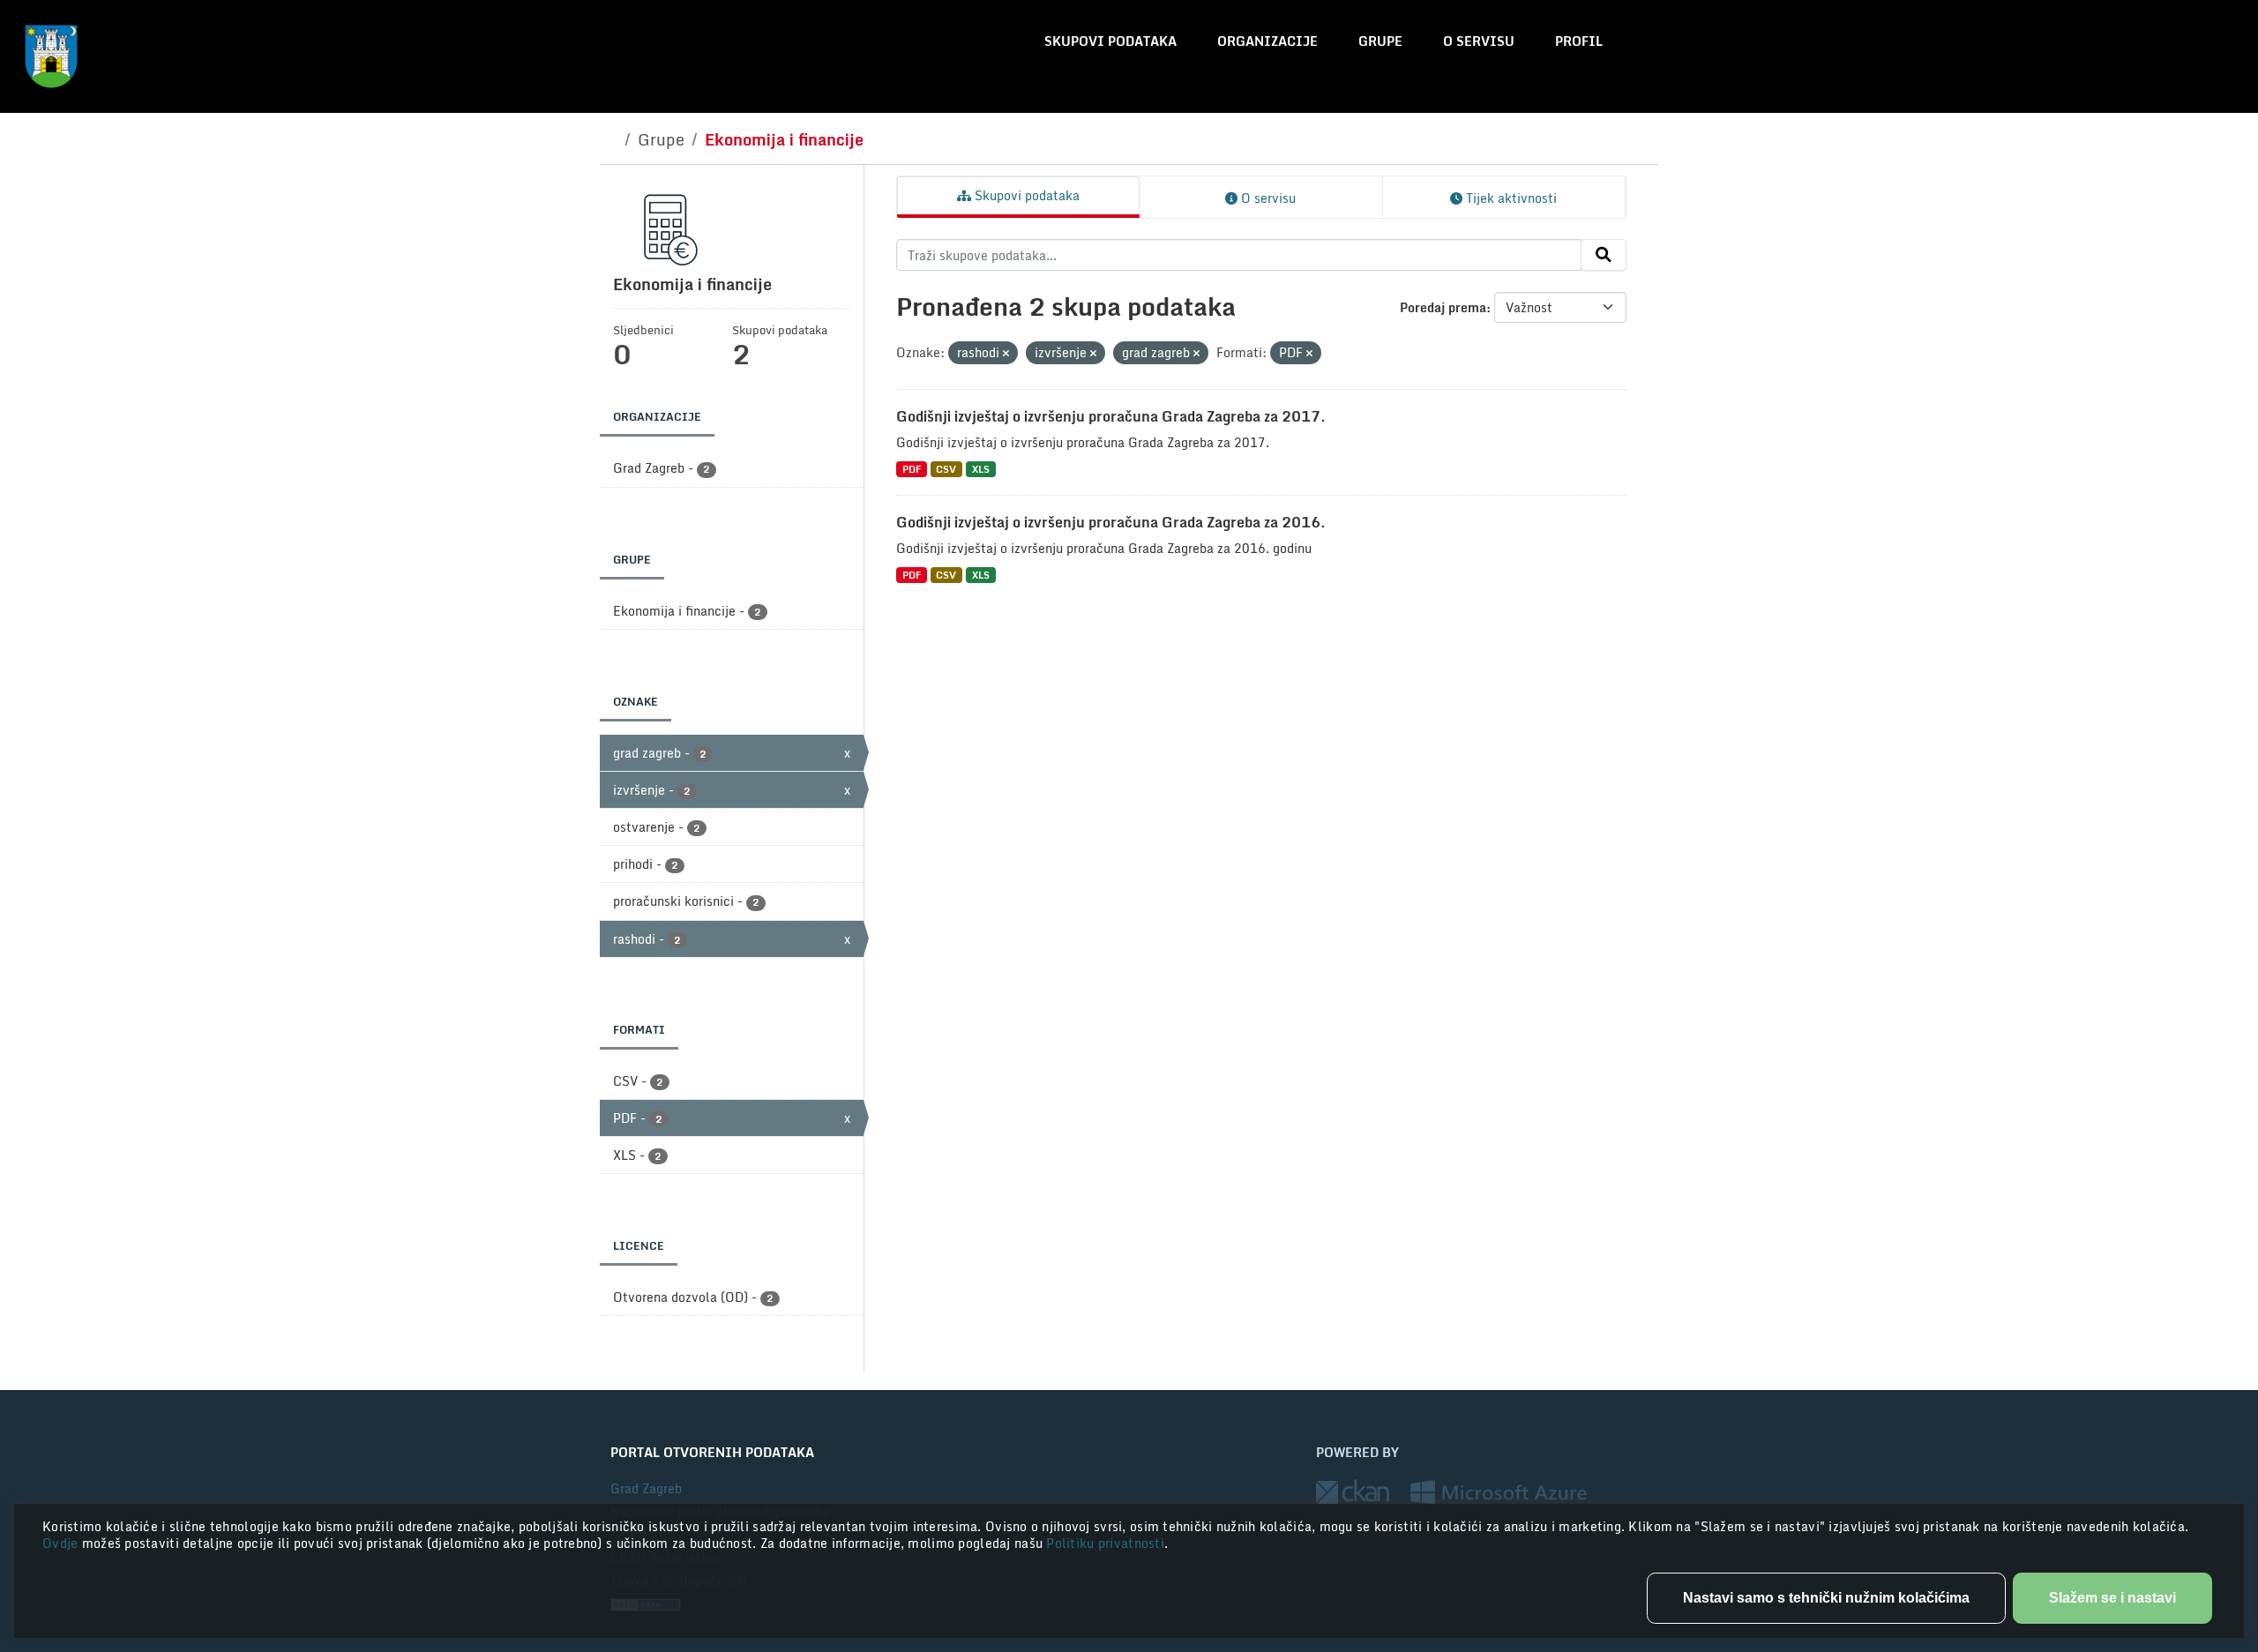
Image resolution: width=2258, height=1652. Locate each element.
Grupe (1380, 41)
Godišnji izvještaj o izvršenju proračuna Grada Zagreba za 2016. (1111, 522)
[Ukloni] (1006, 354)
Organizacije (1267, 41)
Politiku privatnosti (1105, 1543)
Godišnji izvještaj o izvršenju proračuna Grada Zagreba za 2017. (1111, 416)
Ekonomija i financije (784, 139)
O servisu (1479, 41)
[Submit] (1604, 255)
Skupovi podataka (1110, 41)
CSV (946, 469)
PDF (912, 469)
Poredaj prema (1443, 307)
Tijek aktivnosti (1510, 198)
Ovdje (62, 1543)
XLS (981, 469)
